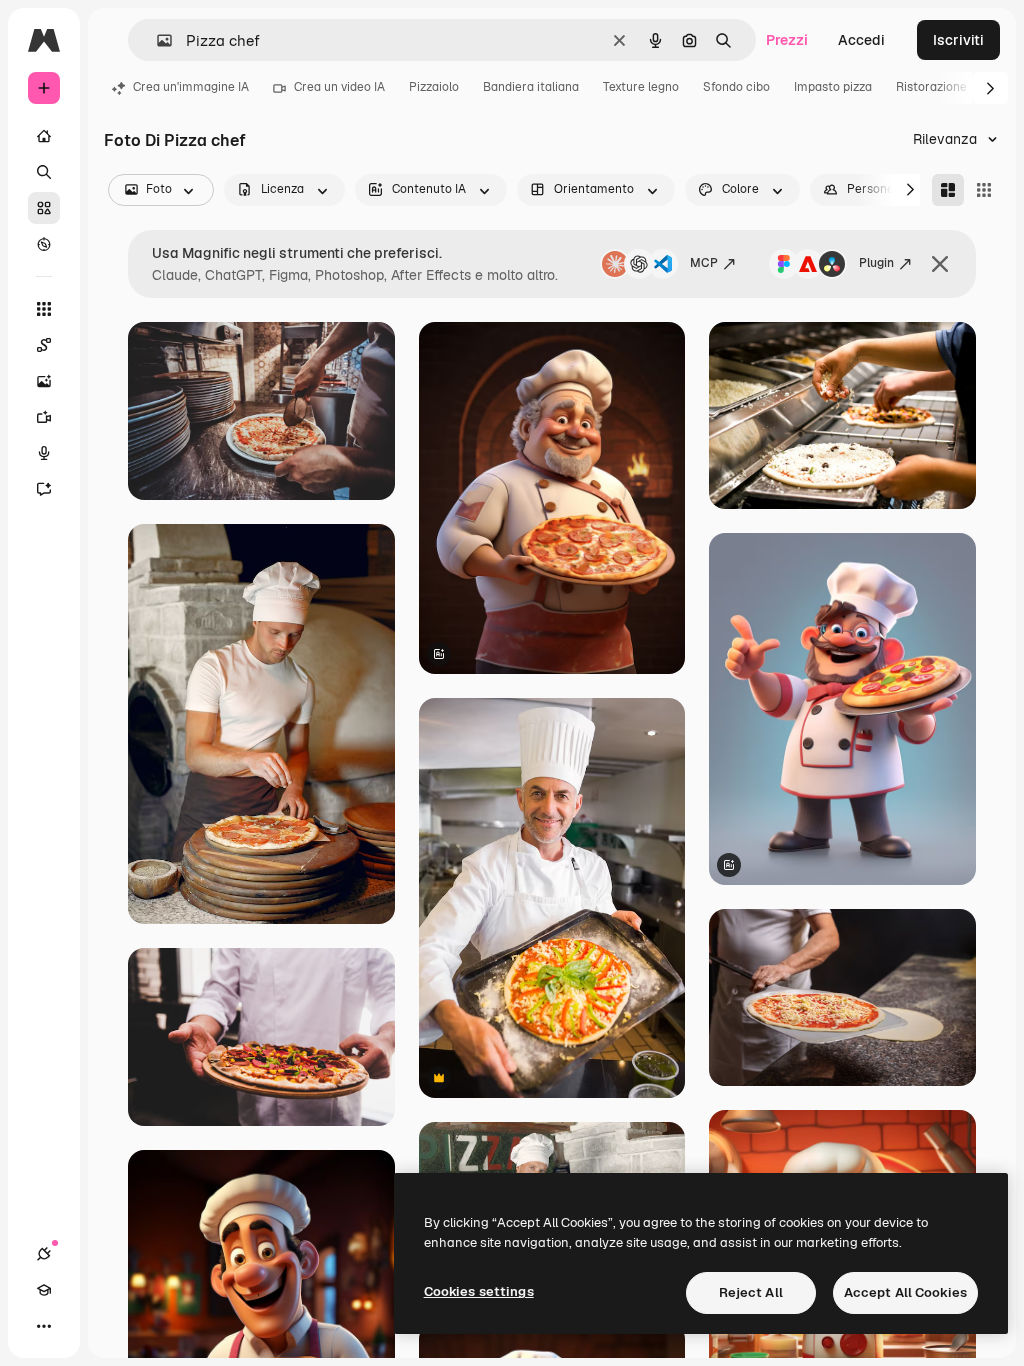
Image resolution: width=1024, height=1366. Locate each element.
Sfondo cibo (736, 87)
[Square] (984, 190)
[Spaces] (44, 345)
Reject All (751, 1292)
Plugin (876, 263)
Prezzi (787, 40)
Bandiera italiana (531, 87)
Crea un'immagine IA (191, 87)
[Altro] (44, 1326)
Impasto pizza (833, 87)
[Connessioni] (44, 1254)
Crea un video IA (339, 87)
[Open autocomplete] (156, 40)
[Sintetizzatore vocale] (44, 453)
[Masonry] (948, 190)
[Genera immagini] (44, 381)
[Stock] (44, 208)
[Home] (44, 136)
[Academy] (44, 1290)
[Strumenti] (44, 309)
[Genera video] (44, 417)
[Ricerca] (44, 172)
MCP (704, 263)
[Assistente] (44, 489)
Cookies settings (479, 1291)
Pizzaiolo (434, 87)
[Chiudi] (940, 264)
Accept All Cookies (905, 1292)
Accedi (861, 40)
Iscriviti (958, 40)
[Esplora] (44, 244)
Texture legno (641, 87)
